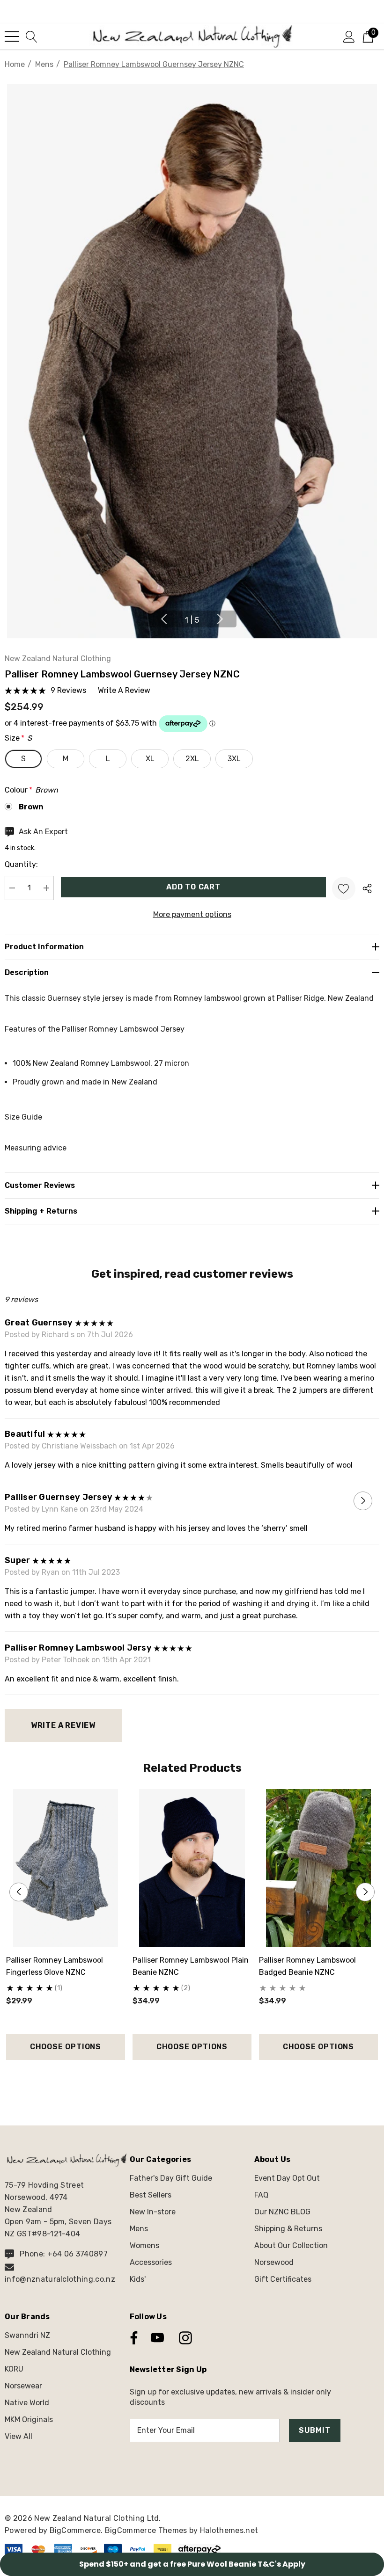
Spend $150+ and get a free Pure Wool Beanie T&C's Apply (192, 2564)
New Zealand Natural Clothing (58, 659)
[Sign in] (349, 36)
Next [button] (220, 619)
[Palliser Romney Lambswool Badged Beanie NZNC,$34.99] (318, 1868)
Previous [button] (164, 619)
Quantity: (21, 864)
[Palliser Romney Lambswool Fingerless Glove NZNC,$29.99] (66, 1868)
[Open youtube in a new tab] (157, 2338)
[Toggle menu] (12, 36)
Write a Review (63, 1725)
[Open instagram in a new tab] (185, 2338)
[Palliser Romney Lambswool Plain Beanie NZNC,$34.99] (192, 1868)
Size (18, 738)
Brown (31, 807)
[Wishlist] (344, 888)
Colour (31, 790)
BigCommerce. (77, 2530)
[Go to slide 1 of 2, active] (185, 2077)
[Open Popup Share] (367, 888)
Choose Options (66, 2047)
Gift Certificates (283, 2279)
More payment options (192, 914)
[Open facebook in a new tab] (132, 2338)
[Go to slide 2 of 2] (200, 2077)
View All (18, 2436)
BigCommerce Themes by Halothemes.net (182, 2530)
